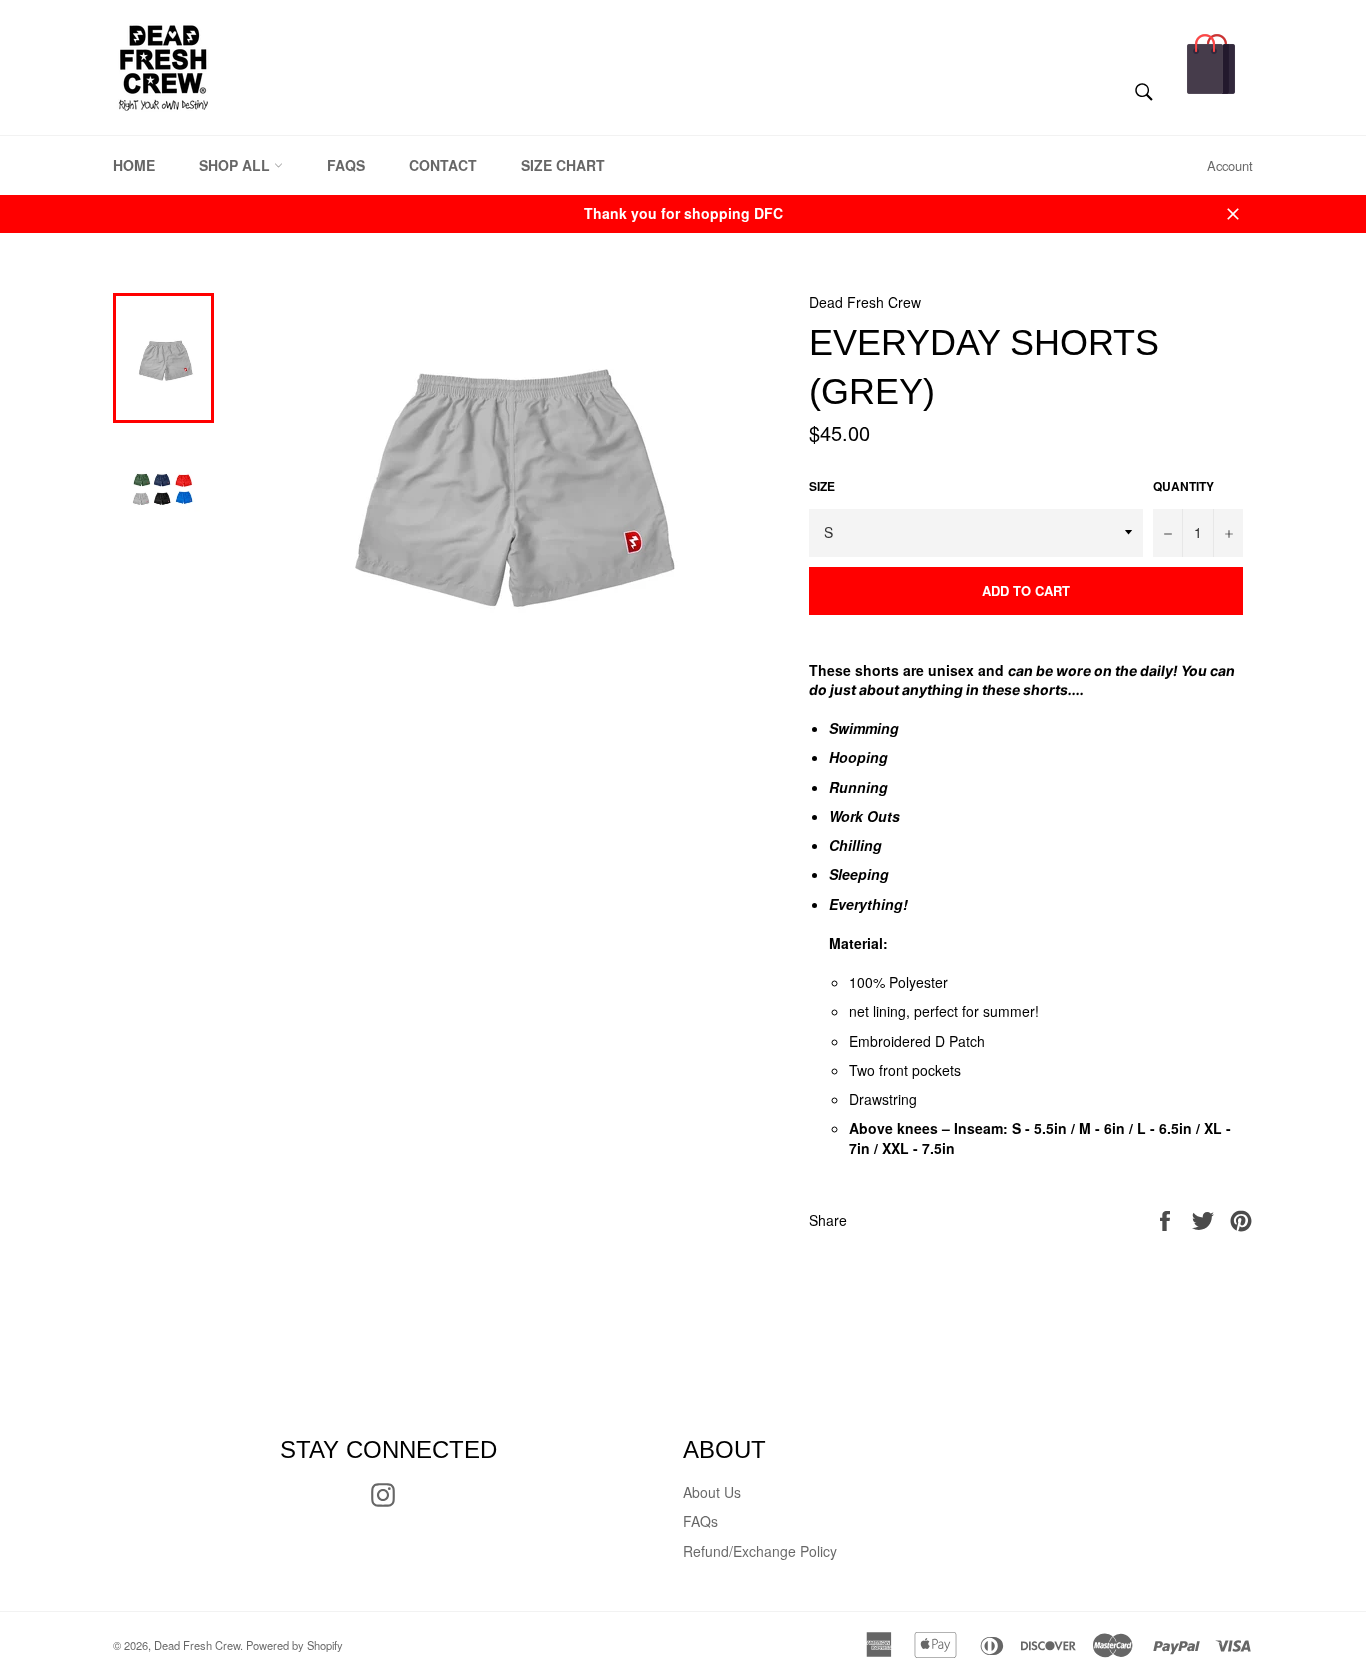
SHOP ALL (236, 165)
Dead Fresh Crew (197, 1645)
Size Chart (563, 165)
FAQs (346, 165)
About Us (712, 1492)
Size (822, 487)
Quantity (1183, 487)
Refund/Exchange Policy (760, 1551)
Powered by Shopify (294, 1645)
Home (134, 165)
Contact (443, 165)
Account (1230, 165)
